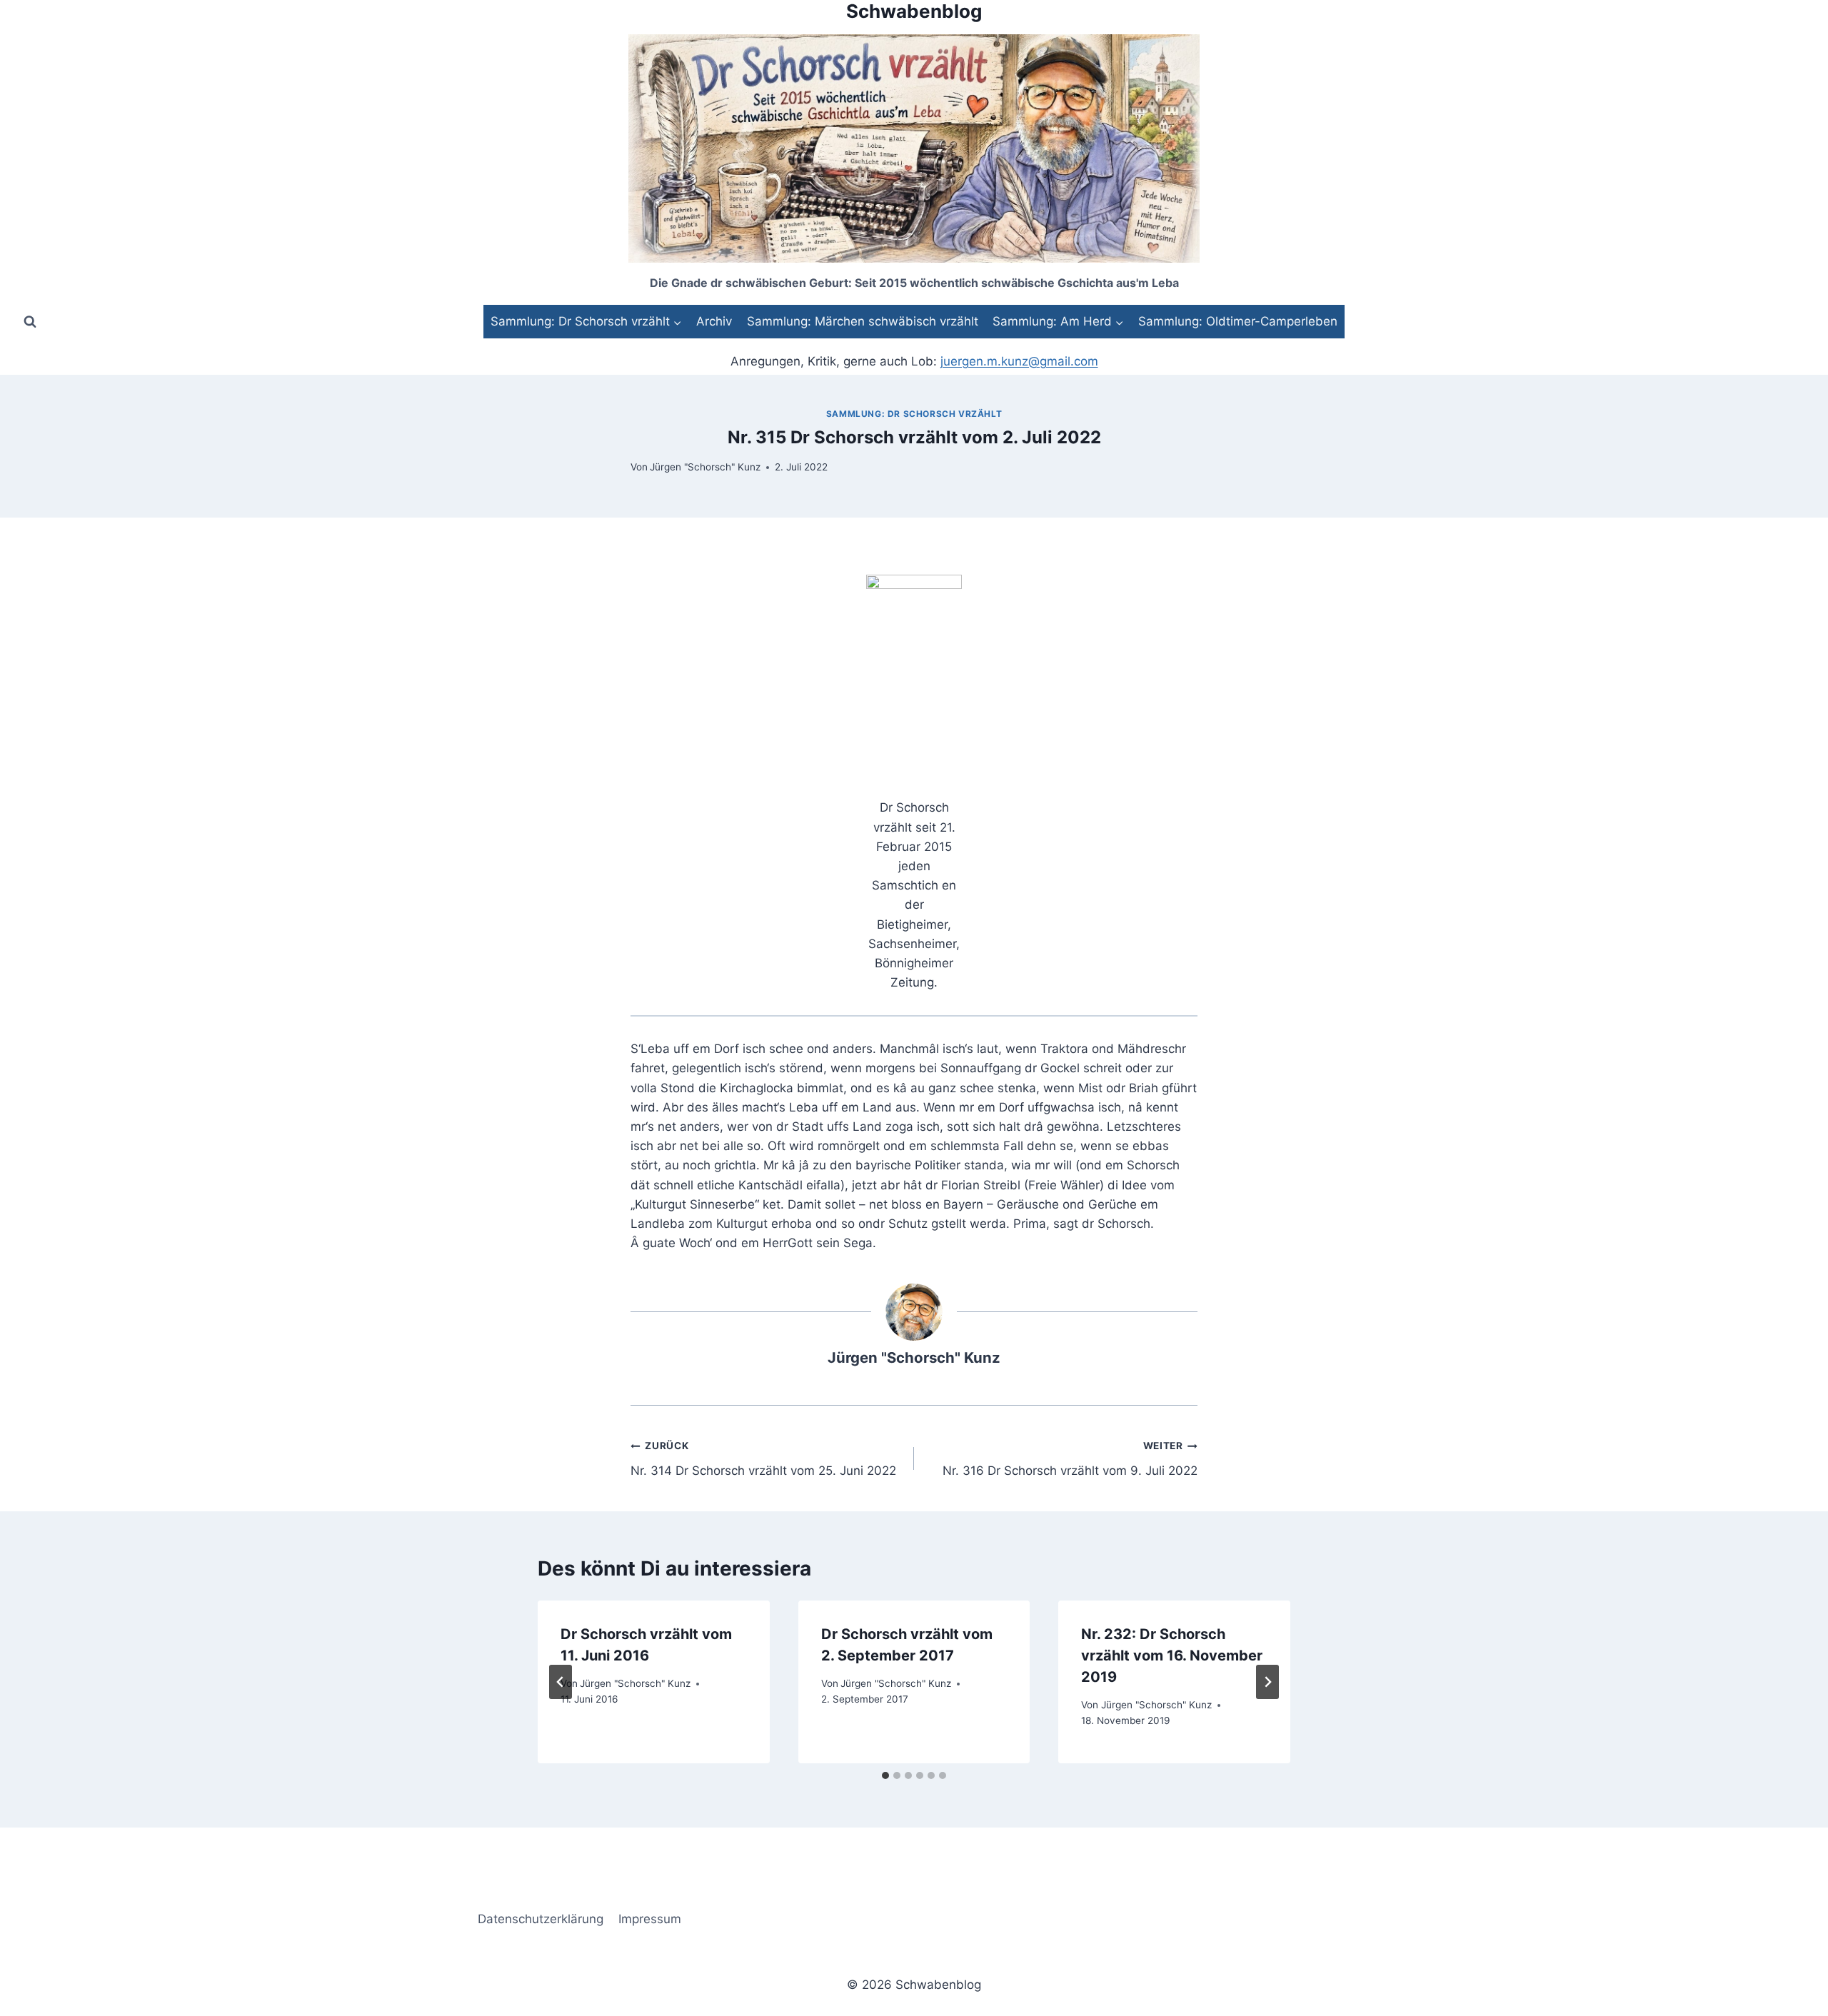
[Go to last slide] (561, 1682)
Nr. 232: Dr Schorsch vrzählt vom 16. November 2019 (1172, 1655)
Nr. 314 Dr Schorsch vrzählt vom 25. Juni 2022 (763, 1459)
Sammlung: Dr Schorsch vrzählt (914, 414)
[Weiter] (1267, 1682)
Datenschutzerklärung (541, 1919)
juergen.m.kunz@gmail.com (1019, 361)
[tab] (885, 1775)
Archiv (714, 321)
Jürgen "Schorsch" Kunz (705, 467)
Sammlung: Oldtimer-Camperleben (1238, 321)
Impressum (650, 1919)
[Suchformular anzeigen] (30, 321)
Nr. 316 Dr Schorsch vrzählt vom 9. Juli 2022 (1070, 1459)
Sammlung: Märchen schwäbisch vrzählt (863, 321)
